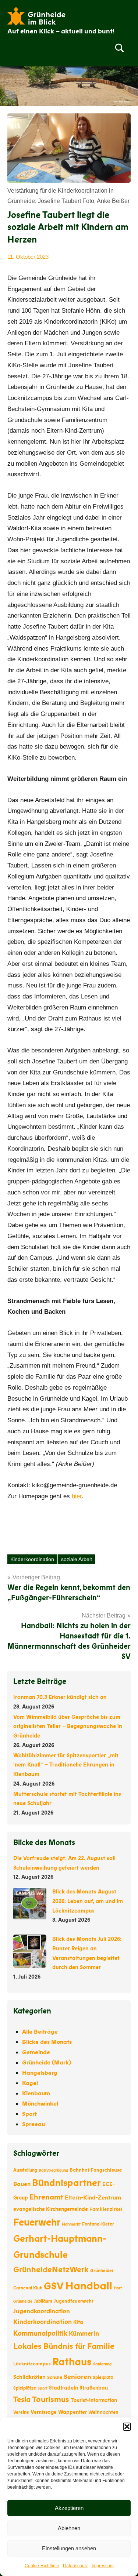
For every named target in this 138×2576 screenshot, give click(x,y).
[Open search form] (120, 48)
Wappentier (72, 2412)
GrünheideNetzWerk (51, 2270)
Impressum (103, 2566)
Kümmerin (84, 2334)
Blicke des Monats (47, 2042)
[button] (127, 2427)
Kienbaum (36, 2093)
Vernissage (44, 2412)
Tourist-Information (94, 2400)
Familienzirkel (106, 2209)
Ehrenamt (46, 2197)
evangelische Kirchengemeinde (51, 2209)
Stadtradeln (63, 2388)
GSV (54, 2286)
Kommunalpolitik (40, 2333)
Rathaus (72, 2362)
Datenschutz (75, 2566)
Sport (29, 2114)
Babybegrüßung (53, 2170)
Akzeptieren (69, 2508)
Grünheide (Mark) (47, 2063)
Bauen (22, 2184)
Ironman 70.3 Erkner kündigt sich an (60, 1697)
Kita (78, 2322)
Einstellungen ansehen (69, 2548)
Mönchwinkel (40, 2104)
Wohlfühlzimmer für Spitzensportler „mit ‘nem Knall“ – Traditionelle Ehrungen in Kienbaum (66, 1765)
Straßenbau (94, 2388)
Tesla (22, 2400)
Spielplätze (25, 2388)
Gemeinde (36, 2052)
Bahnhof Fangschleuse (96, 2170)
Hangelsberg (40, 2073)
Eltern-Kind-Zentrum (93, 2198)
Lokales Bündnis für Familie (64, 2346)
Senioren (77, 2377)
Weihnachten (103, 2412)
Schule (55, 2377)
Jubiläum (43, 2301)
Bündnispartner (66, 2183)
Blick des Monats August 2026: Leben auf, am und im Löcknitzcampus (88, 1901)
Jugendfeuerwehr (74, 2301)
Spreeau (33, 2124)
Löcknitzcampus (32, 2364)
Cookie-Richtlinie (42, 2566)
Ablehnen (69, 2528)
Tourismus (51, 2400)
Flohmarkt (71, 2224)
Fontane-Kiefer (98, 2224)
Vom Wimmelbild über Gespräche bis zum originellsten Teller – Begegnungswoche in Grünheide (68, 1727)
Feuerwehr (37, 2222)
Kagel (30, 2083)
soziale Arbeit (77, 1559)
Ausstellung (25, 2170)
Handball (89, 2286)
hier (77, 1496)
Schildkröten (29, 2377)
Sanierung (102, 2364)
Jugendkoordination (42, 2311)
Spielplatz (103, 2377)
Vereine (21, 2412)
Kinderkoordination (32, 1559)
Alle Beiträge (40, 2032)
